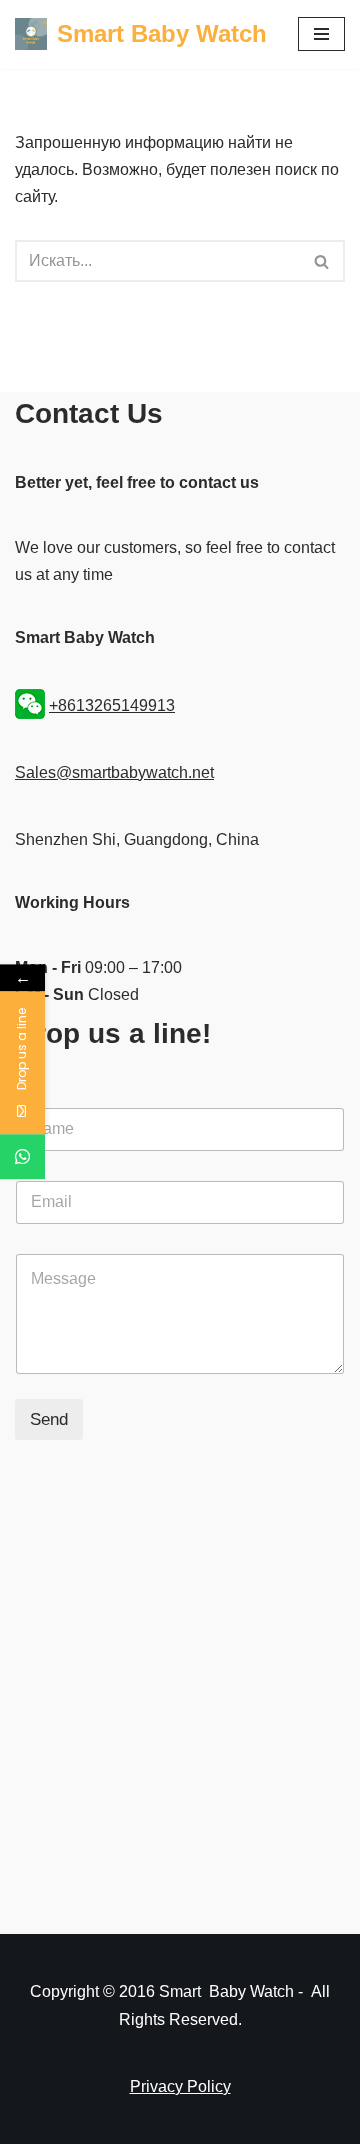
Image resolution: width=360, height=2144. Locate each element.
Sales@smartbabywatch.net (114, 772)
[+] (22, 1157)
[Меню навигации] (321, 34)
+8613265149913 (112, 705)
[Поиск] (322, 261)
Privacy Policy (180, 2086)
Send (49, 1419)
